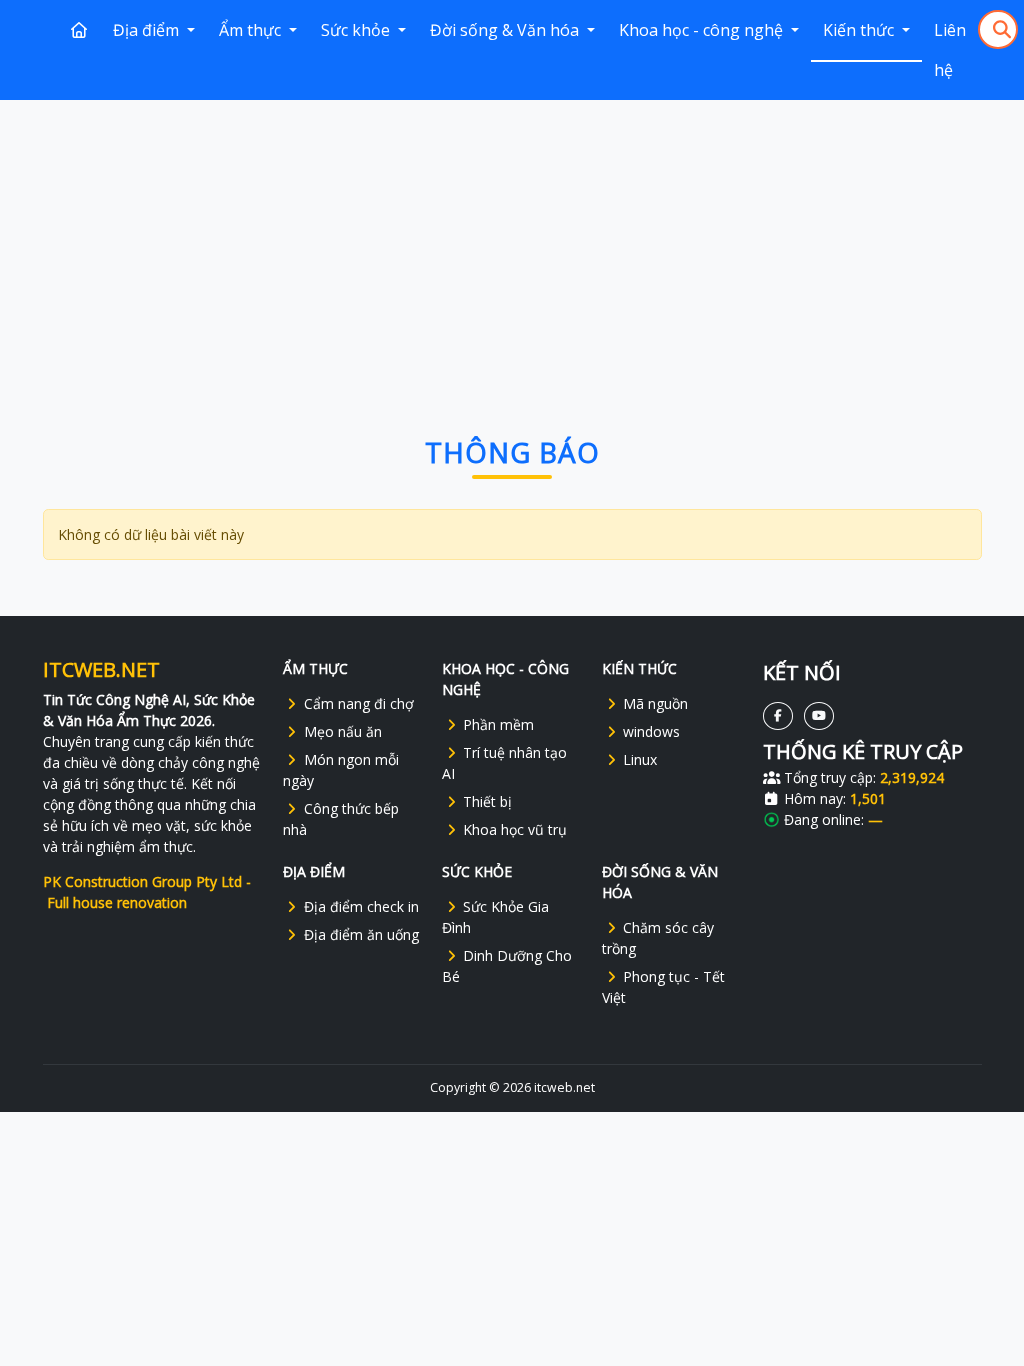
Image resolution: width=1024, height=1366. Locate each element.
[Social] (778, 715)
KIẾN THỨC (639, 668)
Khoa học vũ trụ (515, 829)
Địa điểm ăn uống (361, 934)
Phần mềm (498, 724)
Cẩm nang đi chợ (359, 703)
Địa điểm (148, 30)
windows (651, 731)
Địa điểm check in (361, 906)
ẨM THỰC (315, 668)
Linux (640, 759)
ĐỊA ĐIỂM (314, 871)
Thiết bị (487, 801)
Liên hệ (950, 50)
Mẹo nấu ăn (343, 731)
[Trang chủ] (79, 30)
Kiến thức (860, 30)
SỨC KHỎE (477, 871)
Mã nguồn (655, 703)
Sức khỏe (357, 30)
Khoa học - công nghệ (703, 30)
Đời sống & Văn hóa (506, 30)
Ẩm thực (252, 30)
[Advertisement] (512, 247)
